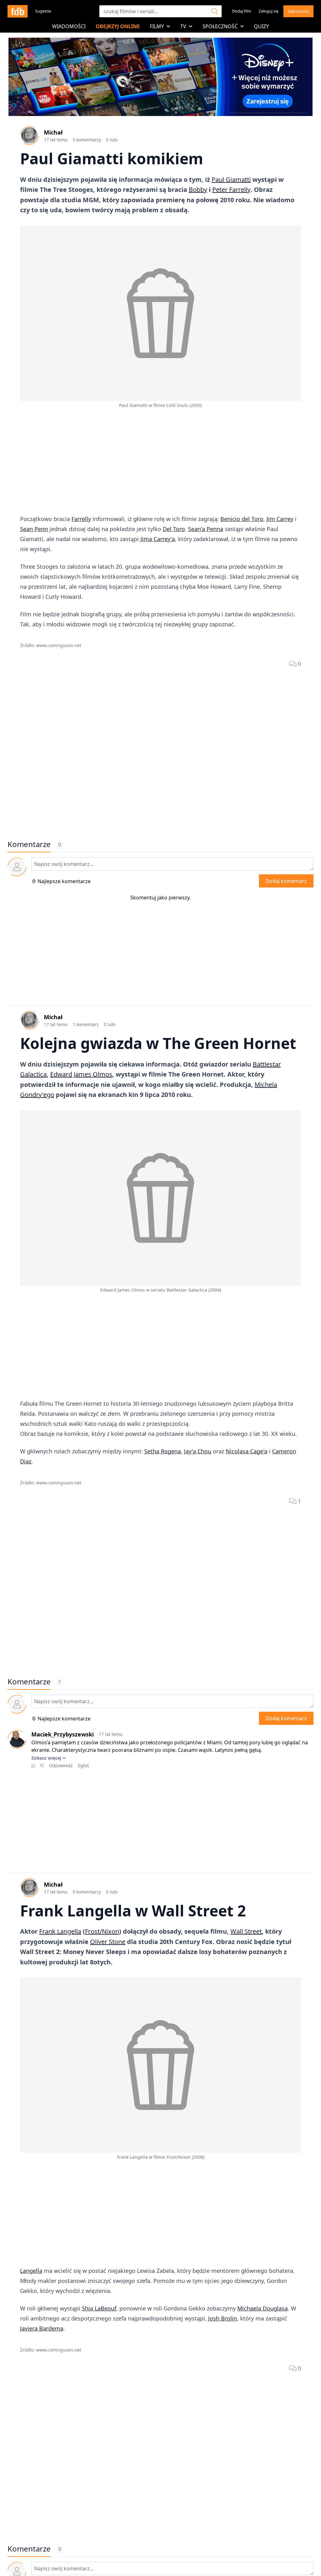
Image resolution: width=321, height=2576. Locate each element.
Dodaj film (242, 11)
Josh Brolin (223, 2318)
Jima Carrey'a (158, 539)
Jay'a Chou (198, 1451)
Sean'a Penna (206, 529)
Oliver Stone (108, 1942)
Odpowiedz (61, 1765)
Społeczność (220, 26)
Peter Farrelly (231, 190)
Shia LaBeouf (99, 2308)
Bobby (198, 190)
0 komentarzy (87, 140)
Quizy (261, 26)
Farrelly (81, 519)
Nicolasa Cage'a (247, 1451)
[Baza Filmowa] (18, 11)
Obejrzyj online (118, 26)
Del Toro (174, 529)
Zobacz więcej (46, 1758)
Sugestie (43, 11)
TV (183, 26)
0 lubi (112, 140)
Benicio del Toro (242, 519)
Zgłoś (83, 1765)
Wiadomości (69, 26)
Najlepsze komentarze (64, 881)
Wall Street (246, 1931)
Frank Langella (60, 1931)
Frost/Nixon (102, 1931)
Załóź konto (298, 11)
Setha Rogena (163, 1451)
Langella (31, 2271)
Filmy (157, 26)
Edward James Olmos (81, 1074)
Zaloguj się (268, 11)
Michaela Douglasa (263, 2308)
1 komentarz (86, 1024)
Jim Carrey (280, 519)
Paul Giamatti (231, 179)
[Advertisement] (160, 462)
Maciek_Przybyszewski (63, 1734)
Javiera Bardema (42, 2328)
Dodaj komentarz (286, 881)
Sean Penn (34, 529)
